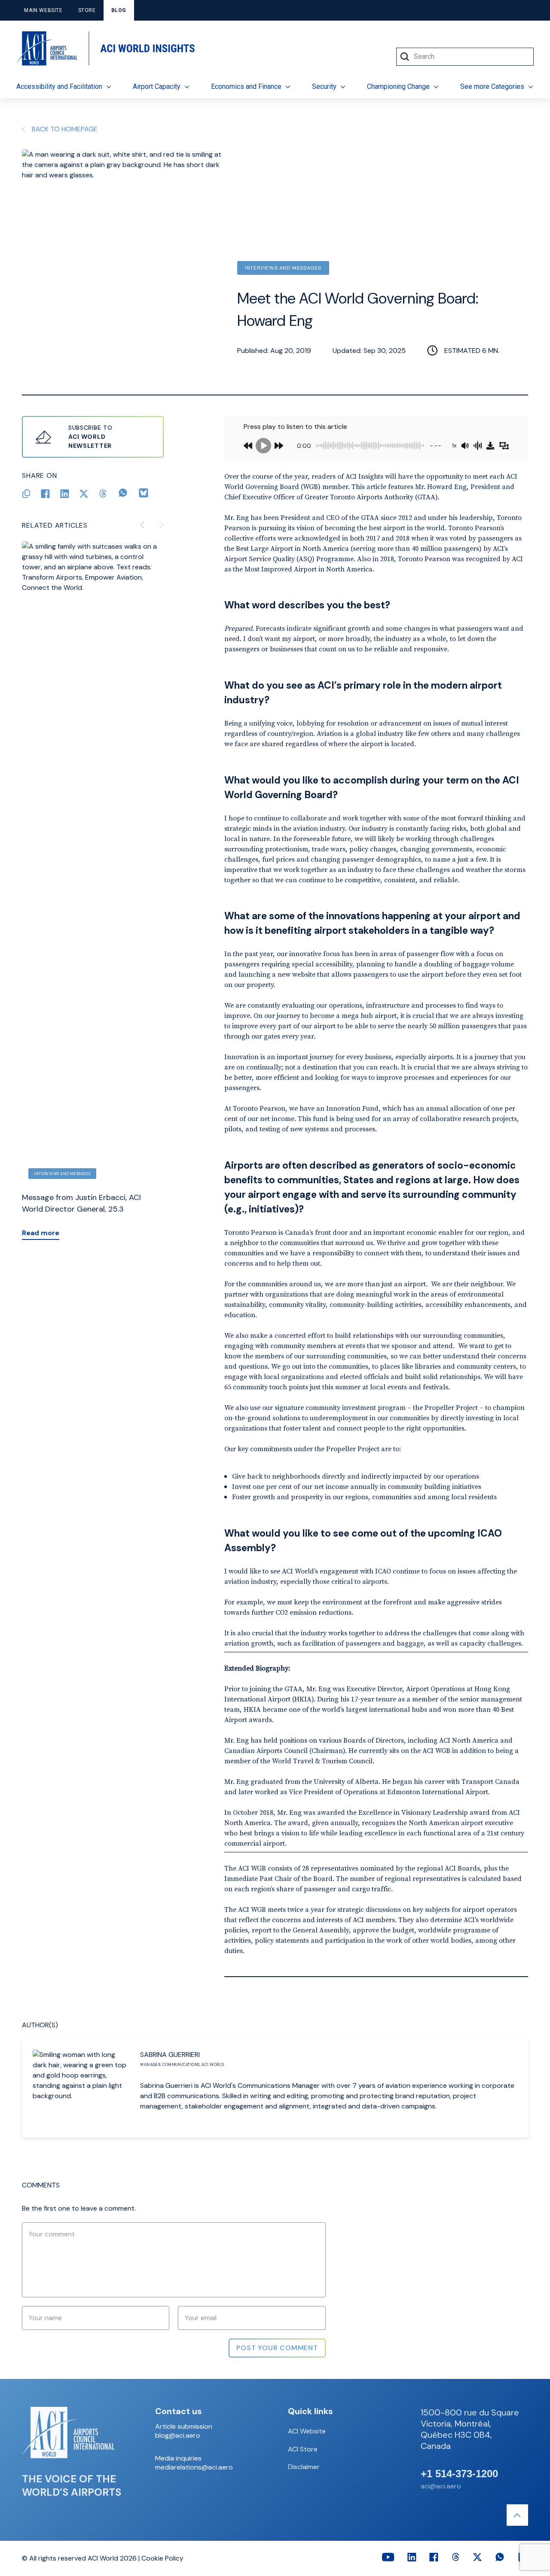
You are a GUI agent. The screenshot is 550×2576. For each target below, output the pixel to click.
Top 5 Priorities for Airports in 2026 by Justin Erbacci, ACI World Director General (91, 1209)
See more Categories (492, 87)
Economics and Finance (246, 87)
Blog (119, 10)
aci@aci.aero (441, 2486)
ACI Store (303, 2449)
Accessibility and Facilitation (59, 87)
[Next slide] (162, 525)
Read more (41, 1244)
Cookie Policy (162, 2558)
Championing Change (398, 87)
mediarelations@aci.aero (194, 2467)
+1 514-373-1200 (459, 2474)
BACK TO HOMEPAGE (65, 129)
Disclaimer (304, 2467)
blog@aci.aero (178, 2436)
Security (324, 87)
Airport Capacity (157, 87)
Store (87, 10)
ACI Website (307, 2431)
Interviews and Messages (283, 268)
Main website (43, 10)
